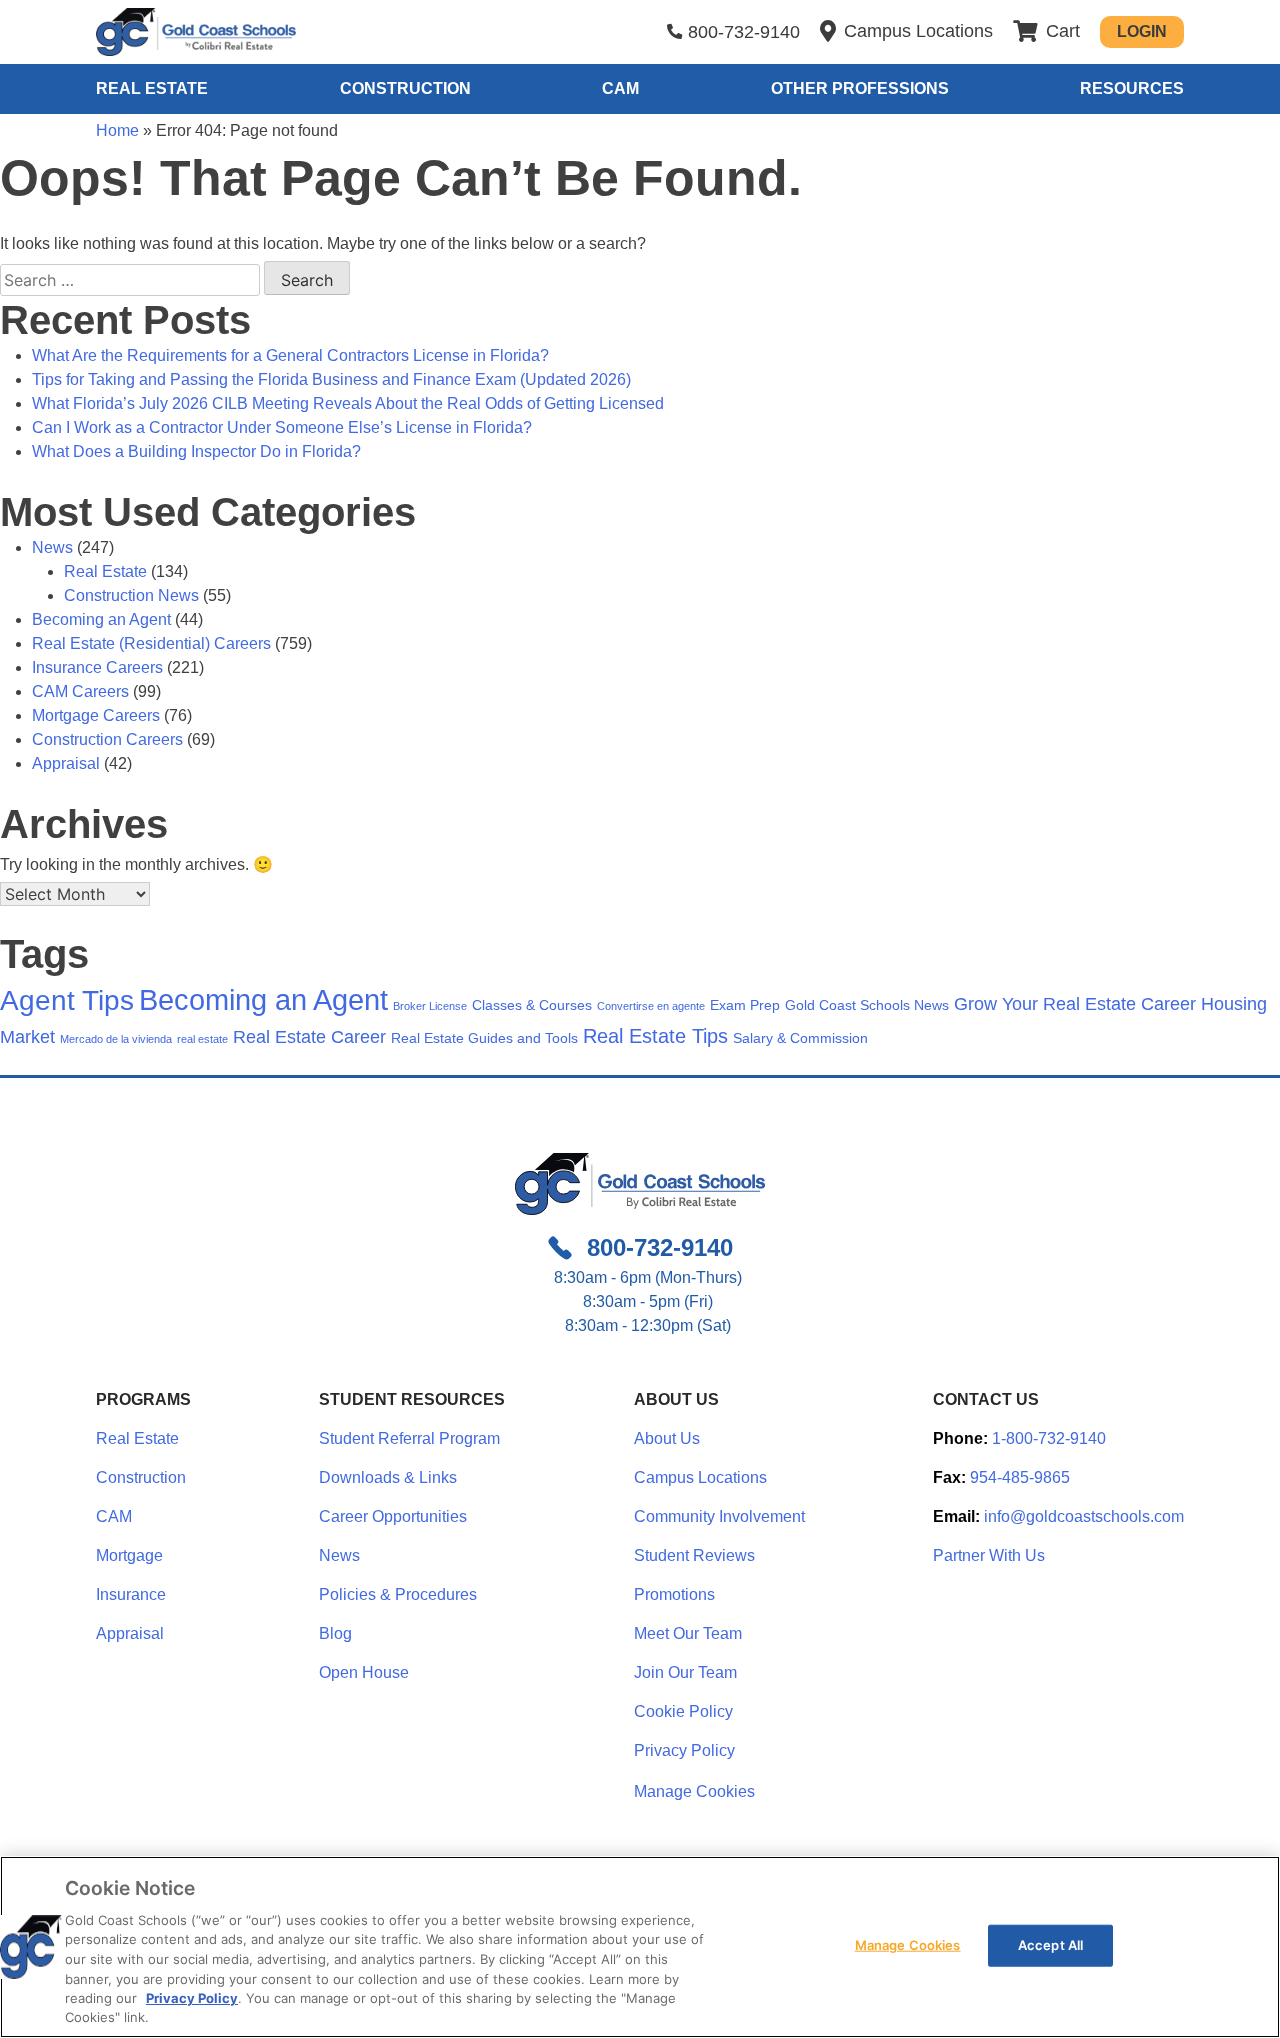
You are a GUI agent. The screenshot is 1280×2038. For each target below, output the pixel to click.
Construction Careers (107, 739)
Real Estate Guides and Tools (484, 1038)
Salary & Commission (800, 1038)
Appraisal (66, 763)
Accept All (1050, 1945)
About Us (667, 1438)
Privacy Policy (684, 1750)
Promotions (674, 1594)
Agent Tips (67, 1000)
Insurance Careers (97, 667)
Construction (405, 88)
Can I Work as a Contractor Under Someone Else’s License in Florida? (282, 427)
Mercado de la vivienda (116, 1039)
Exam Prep (745, 1005)
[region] (640, 1947)
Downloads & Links (388, 1477)
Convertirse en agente (651, 1006)
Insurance (131, 1594)
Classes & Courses (532, 1005)
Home (117, 130)
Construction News (131, 595)
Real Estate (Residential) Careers (151, 643)
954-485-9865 (1020, 1477)
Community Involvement (719, 1516)
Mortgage (129, 1555)
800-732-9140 (744, 32)
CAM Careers (80, 691)
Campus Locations (700, 1477)
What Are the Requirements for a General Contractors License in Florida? (290, 355)
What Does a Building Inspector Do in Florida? (196, 451)
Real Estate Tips (655, 1036)
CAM (620, 88)
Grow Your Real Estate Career (1075, 1004)
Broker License (430, 1006)
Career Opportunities (393, 1516)
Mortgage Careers (96, 715)
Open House (364, 1672)
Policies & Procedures (398, 1594)
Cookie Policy (683, 1711)
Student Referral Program (409, 1438)
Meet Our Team (688, 1633)
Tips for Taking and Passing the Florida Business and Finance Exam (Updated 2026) (331, 379)
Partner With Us (989, 1555)
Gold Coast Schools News (867, 1005)
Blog (335, 1633)
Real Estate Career (309, 1037)
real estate (202, 1039)
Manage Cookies (694, 1792)
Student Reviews (694, 1555)
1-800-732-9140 (1049, 1438)
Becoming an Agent (101, 619)
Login (1142, 31)
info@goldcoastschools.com (1084, 1516)
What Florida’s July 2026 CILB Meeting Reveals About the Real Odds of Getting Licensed (348, 403)
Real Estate (152, 88)
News (52, 547)
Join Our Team (685, 1672)
